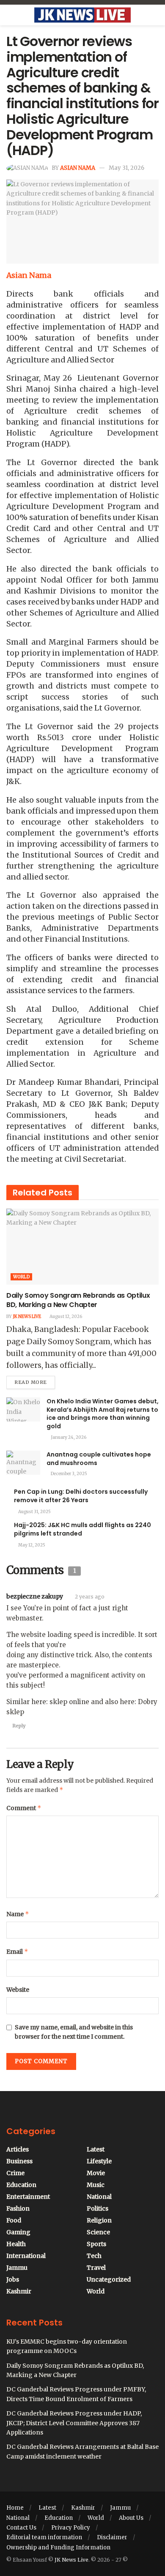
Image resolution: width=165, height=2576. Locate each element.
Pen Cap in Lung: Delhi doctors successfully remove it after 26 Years (81, 1496)
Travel (96, 2268)
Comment (24, 1808)
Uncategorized (109, 2279)
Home (15, 2508)
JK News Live (27, 1317)
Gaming (18, 2232)
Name (18, 1914)
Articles (18, 2149)
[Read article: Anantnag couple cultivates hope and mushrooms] (23, 1463)
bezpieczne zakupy (35, 1596)
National (99, 2197)
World (21, 1277)
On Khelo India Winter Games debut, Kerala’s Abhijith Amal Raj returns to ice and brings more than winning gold (103, 1414)
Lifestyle (99, 2161)
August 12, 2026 (65, 1317)
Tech (94, 2256)
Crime (15, 2173)
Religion (99, 2220)
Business (19, 2161)
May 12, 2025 (31, 1545)
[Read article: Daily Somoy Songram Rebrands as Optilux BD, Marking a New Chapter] (82, 1247)
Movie (96, 2173)
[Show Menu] (10, 15)
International (26, 2256)
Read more (35, 1381)
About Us (131, 2518)
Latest (96, 2149)
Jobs (13, 2279)
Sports (96, 2244)
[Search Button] (155, 15)
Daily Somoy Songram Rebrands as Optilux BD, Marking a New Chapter (78, 1300)
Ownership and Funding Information (58, 2547)
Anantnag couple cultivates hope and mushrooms (99, 1459)
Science (98, 2232)
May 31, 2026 (126, 168)
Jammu (17, 2268)
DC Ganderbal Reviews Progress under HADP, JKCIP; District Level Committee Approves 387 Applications (74, 2423)
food (14, 2220)
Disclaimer (112, 2537)
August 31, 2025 (34, 1512)
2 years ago (90, 1597)
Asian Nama (78, 168)
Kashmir (19, 2291)
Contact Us (21, 2528)
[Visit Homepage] (82, 15)
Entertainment (28, 2197)
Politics (98, 2208)
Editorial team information (44, 2537)
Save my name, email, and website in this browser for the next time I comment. (74, 2032)
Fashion (18, 2208)
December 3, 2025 (69, 1474)
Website (18, 1990)
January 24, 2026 (68, 1437)
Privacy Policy (71, 2528)
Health (16, 2244)
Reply (19, 1726)
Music (96, 2185)
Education (21, 2185)
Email (17, 1951)
